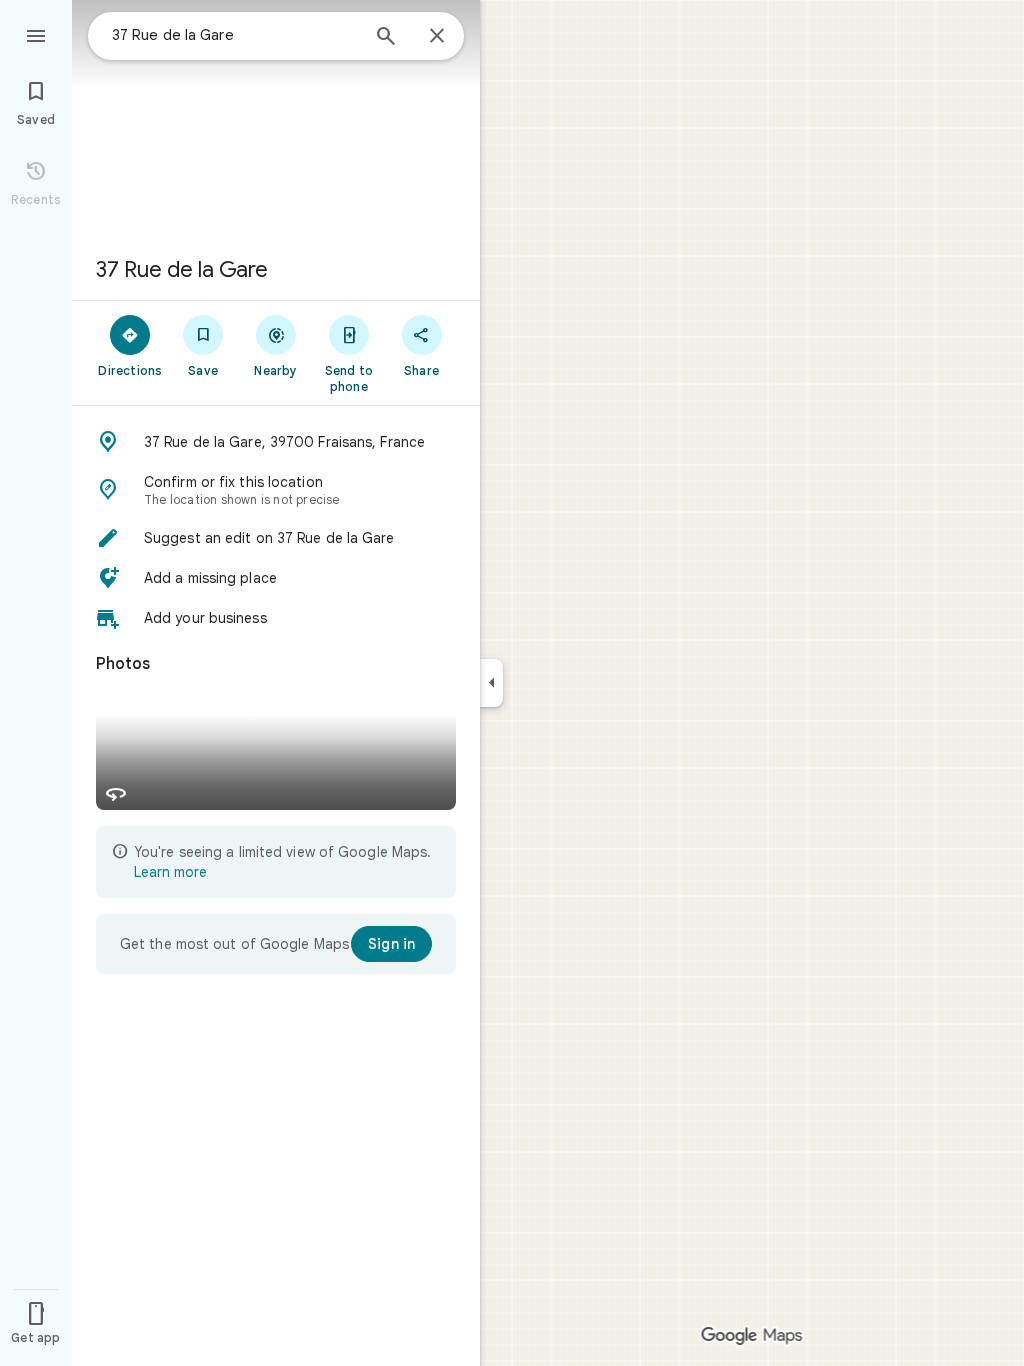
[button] (276, 442)
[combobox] (235, 35)
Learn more (170, 872)
